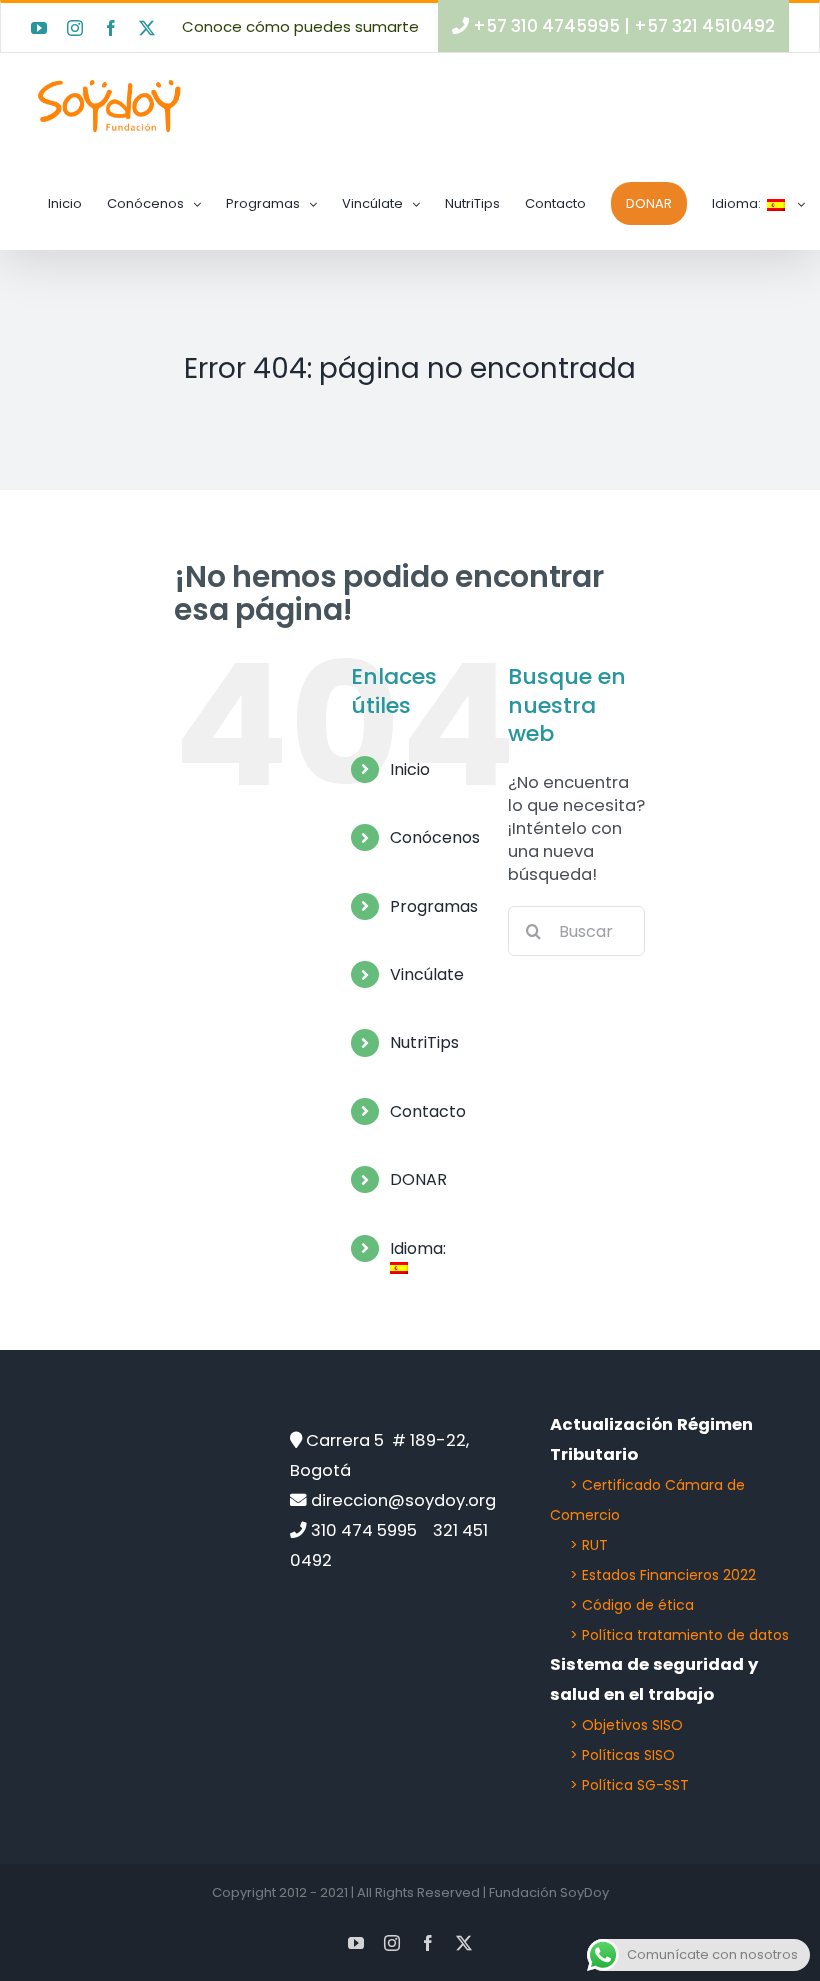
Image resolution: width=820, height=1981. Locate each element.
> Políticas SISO (622, 1755)
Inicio (410, 769)
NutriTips (424, 1042)
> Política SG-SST (629, 1785)
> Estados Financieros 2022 (663, 1575)
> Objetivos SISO (626, 1725)
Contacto (428, 1111)
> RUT (589, 1545)
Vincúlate (427, 974)
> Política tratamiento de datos (679, 1635)
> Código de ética (632, 1605)
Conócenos (435, 837)
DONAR (418, 1179)
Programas (434, 906)
